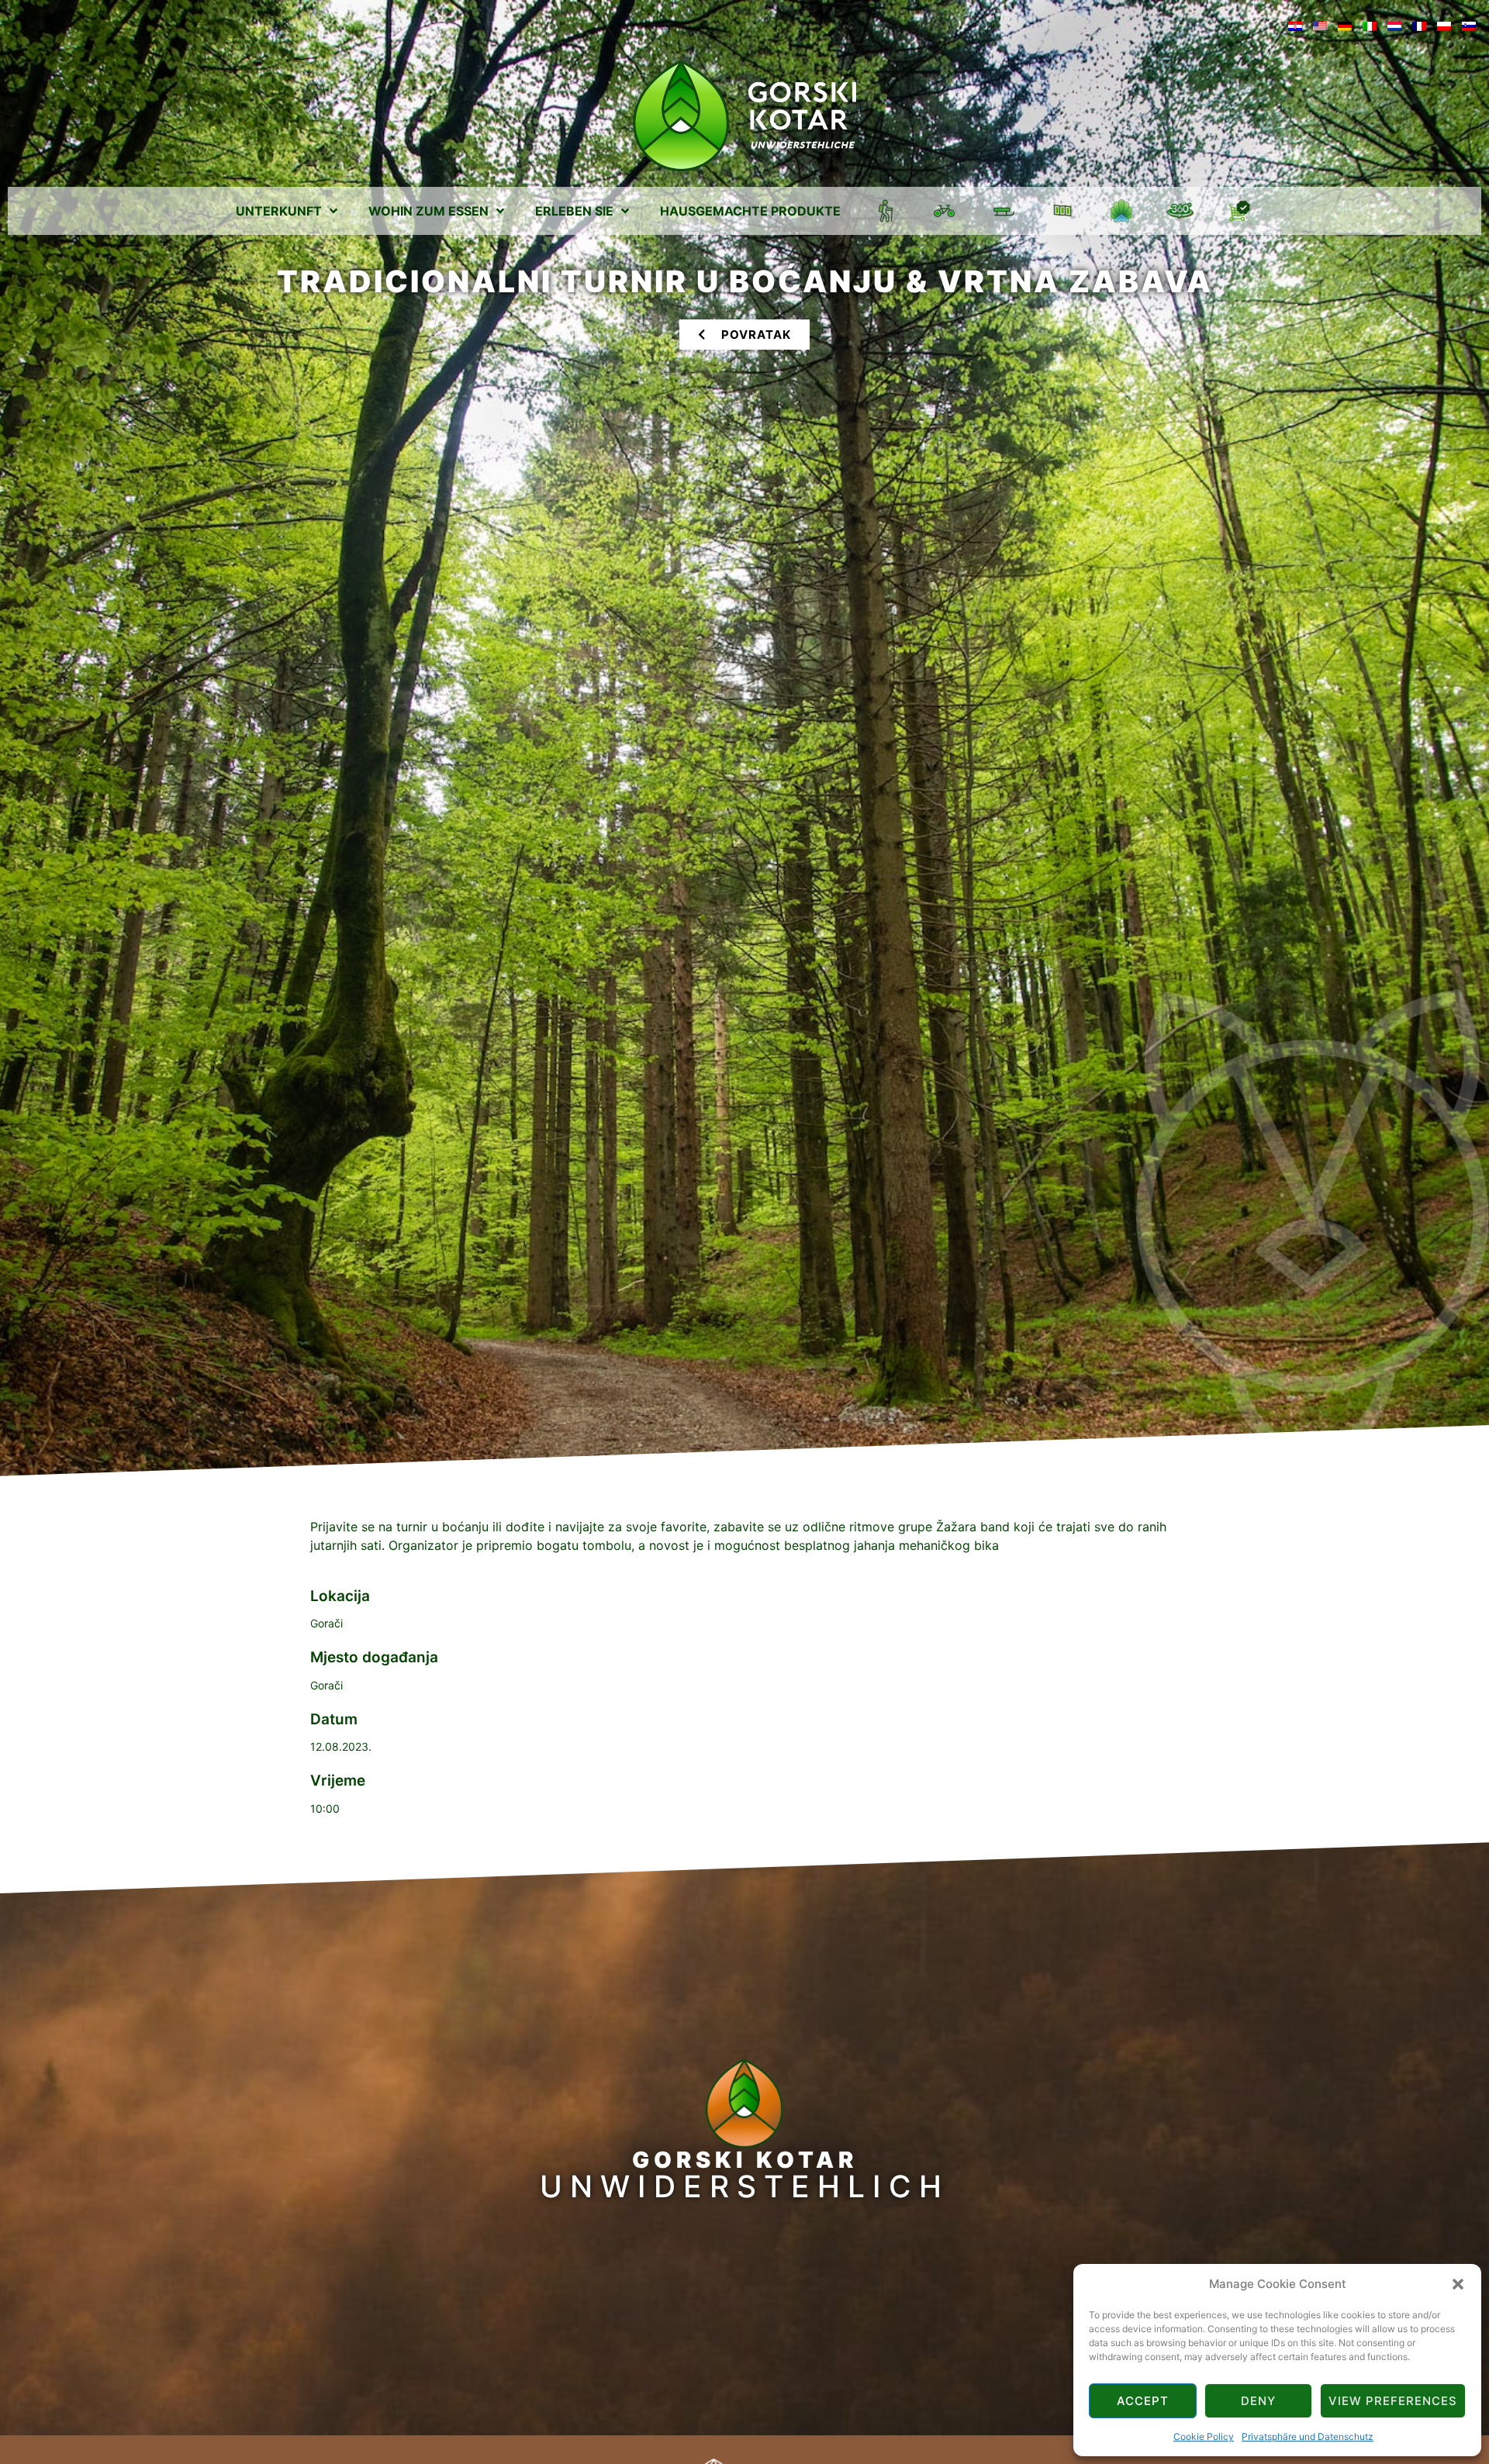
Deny (1258, 2401)
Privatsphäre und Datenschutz (1308, 2436)
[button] (1458, 2284)
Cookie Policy (1204, 2436)
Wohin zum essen (428, 211)
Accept (1143, 2401)
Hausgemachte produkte (750, 211)
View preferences (1393, 2401)
